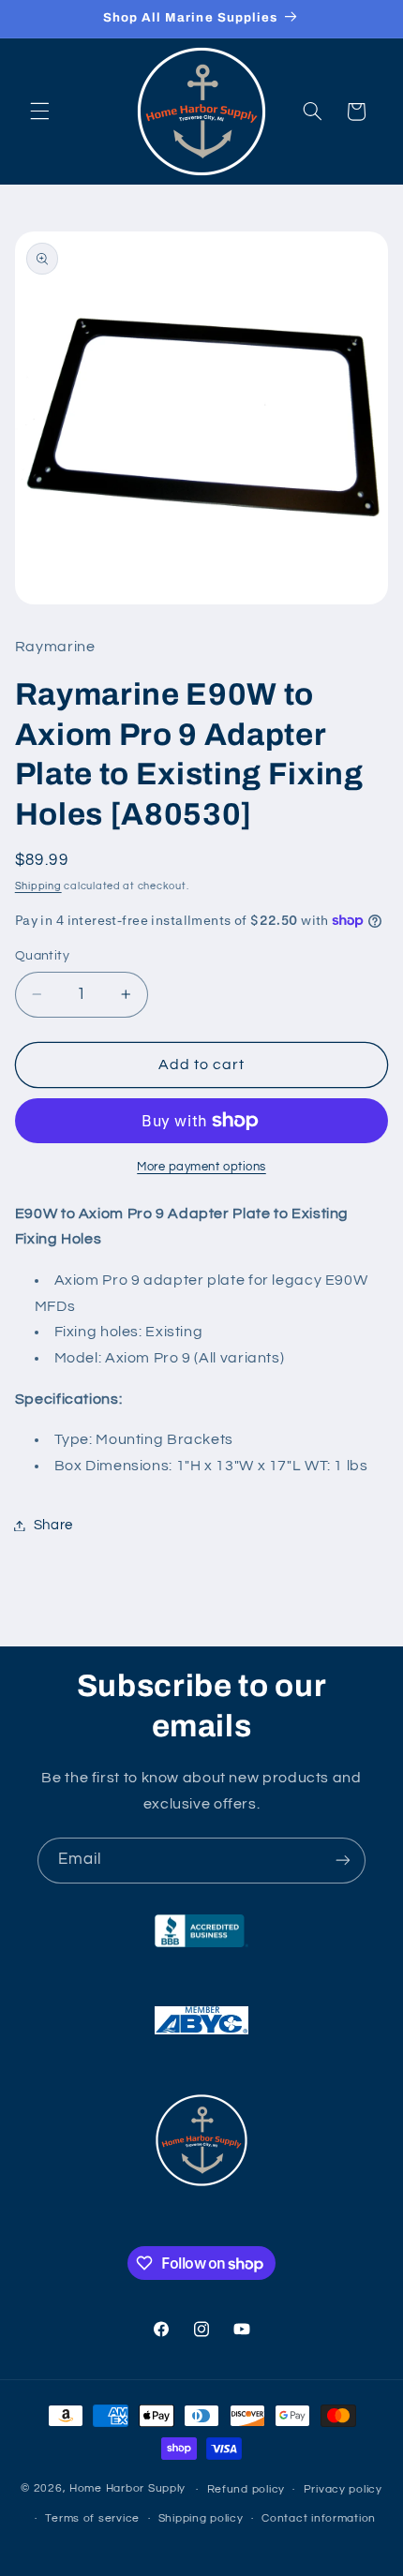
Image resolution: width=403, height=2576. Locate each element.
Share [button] (53, 1525)
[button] (39, 112)
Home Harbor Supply (127, 2489)
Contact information (319, 2518)
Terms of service (92, 2518)
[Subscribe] (343, 1861)
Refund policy (246, 2489)
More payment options (201, 1167)
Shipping (38, 886)
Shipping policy (201, 2518)
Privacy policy (343, 2489)
